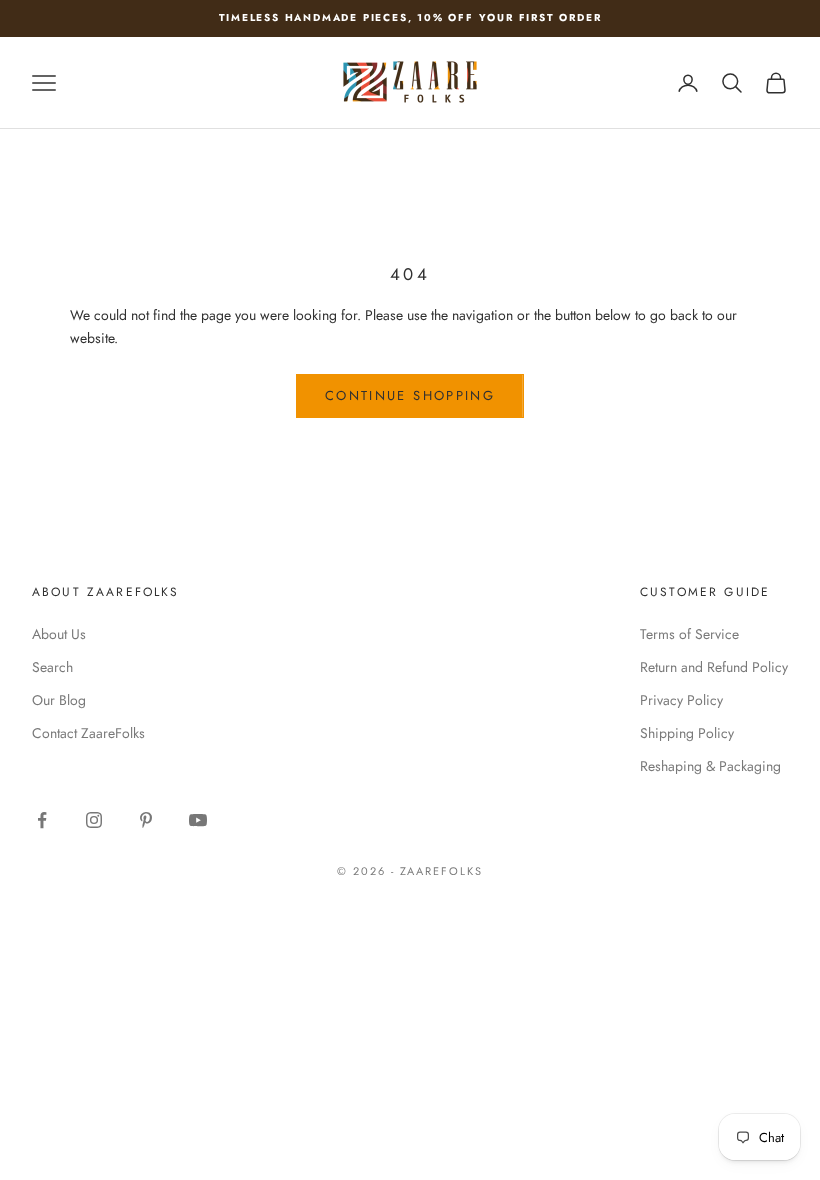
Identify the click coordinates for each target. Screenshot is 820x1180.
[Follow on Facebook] (42, 820)
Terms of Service (689, 634)
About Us (59, 634)
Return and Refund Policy (714, 667)
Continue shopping (410, 395)
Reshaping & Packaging (710, 766)
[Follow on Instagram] (94, 820)
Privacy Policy (681, 700)
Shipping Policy (687, 733)
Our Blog (59, 700)
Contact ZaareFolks (88, 733)
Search (52, 667)
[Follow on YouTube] (198, 820)
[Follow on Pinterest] (146, 820)
